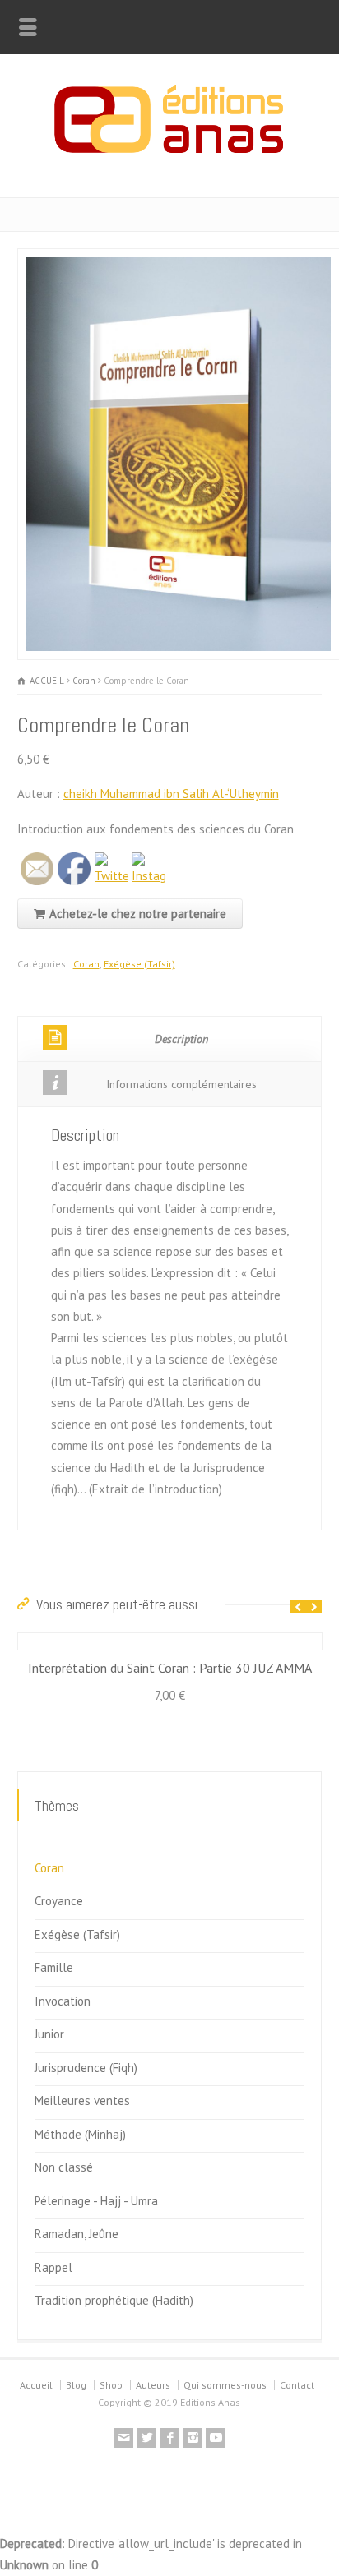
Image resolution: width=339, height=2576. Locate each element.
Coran (84, 681)
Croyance (59, 1901)
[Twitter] (146, 2438)
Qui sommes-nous (225, 2385)
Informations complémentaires (181, 1084)
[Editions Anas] (169, 162)
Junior (49, 2034)
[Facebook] (169, 2438)
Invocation (63, 2001)
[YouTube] (216, 2438)
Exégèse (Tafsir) (139, 964)
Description (181, 1039)
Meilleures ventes (82, 2101)
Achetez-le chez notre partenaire (138, 914)
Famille (54, 1967)
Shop (111, 2385)
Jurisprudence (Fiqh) (86, 2068)
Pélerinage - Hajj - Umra (96, 2201)
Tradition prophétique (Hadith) (114, 2300)
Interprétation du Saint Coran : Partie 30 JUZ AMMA (170, 1668)
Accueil (36, 2385)
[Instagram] (193, 2438)
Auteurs (153, 2385)
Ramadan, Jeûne (77, 2234)
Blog (76, 2385)
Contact (297, 2385)
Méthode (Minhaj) (80, 2134)
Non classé (64, 2167)
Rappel (53, 2267)
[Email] (123, 2438)
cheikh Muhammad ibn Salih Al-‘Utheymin (171, 794)
